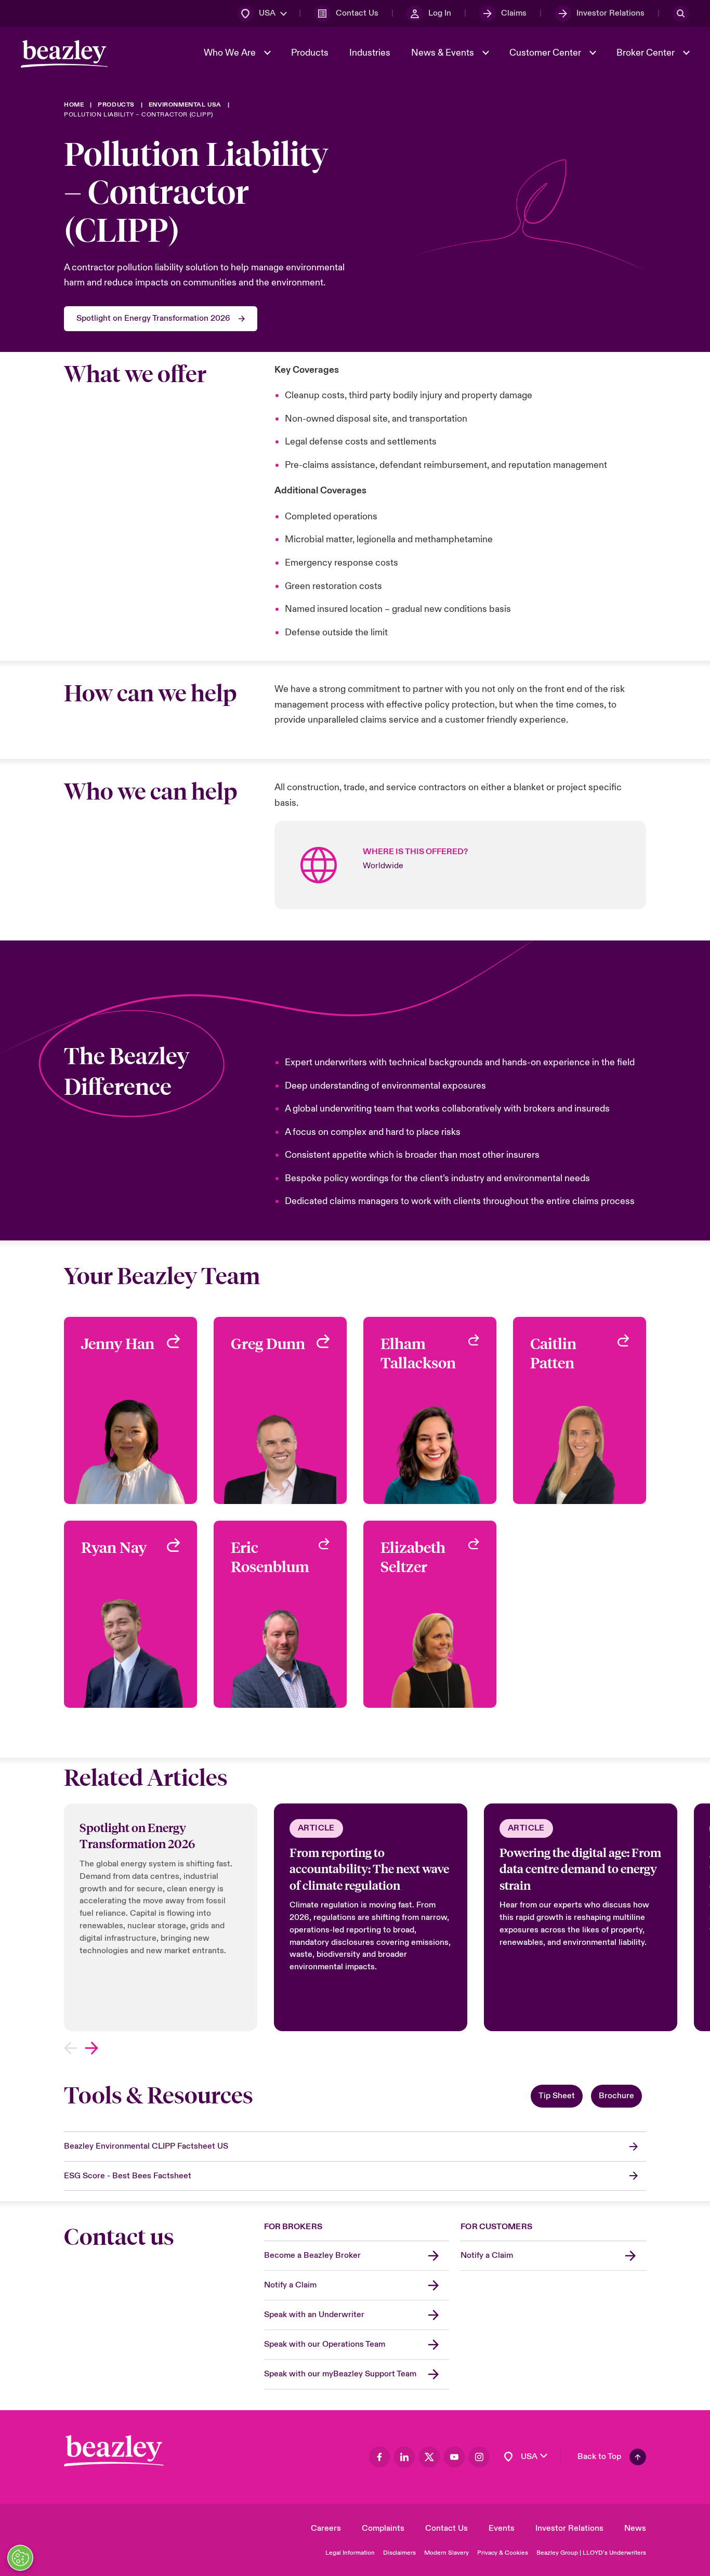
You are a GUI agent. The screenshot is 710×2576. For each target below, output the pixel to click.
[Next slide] (92, 2048)
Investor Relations (569, 2528)
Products (310, 53)
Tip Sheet (557, 2096)
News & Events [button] (444, 53)
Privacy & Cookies (503, 2553)
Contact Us (446, 2528)
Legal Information (350, 2553)
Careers (326, 2528)
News (635, 2528)
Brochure (616, 2096)
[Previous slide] (70, 2048)
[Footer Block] (114, 2451)
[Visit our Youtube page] (454, 2457)
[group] (161, 1917)
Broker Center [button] (647, 53)
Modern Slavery (446, 2553)
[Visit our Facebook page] (379, 2457)
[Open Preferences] (20, 2558)
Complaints (383, 2528)
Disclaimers (399, 2553)
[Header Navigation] (64, 54)
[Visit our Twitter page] (429, 2457)
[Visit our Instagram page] (479, 2457)
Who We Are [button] (231, 53)
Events (502, 2528)
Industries (370, 53)
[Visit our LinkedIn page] (404, 2457)
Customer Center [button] (546, 53)
